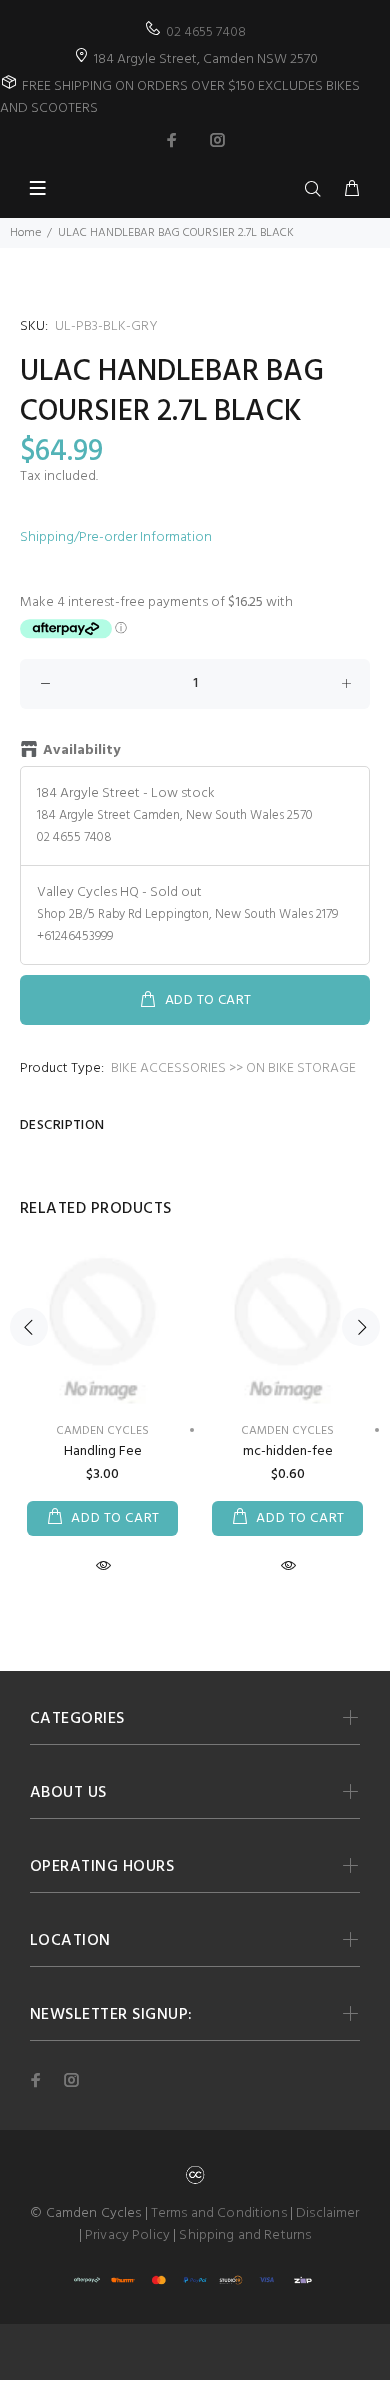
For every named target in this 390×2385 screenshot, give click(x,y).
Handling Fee (103, 1451)
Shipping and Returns (245, 2235)
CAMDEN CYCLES (102, 1431)
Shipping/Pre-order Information (116, 537)
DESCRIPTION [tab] (62, 1125)
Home (25, 233)
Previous (29, 1327)
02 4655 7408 (206, 32)
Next (361, 1327)
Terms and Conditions (219, 2213)
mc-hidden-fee (288, 1451)
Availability (81, 751)
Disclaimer (327, 2213)
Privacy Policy (127, 2235)
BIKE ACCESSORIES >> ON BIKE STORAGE (233, 1068)
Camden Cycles (287, 1431)
